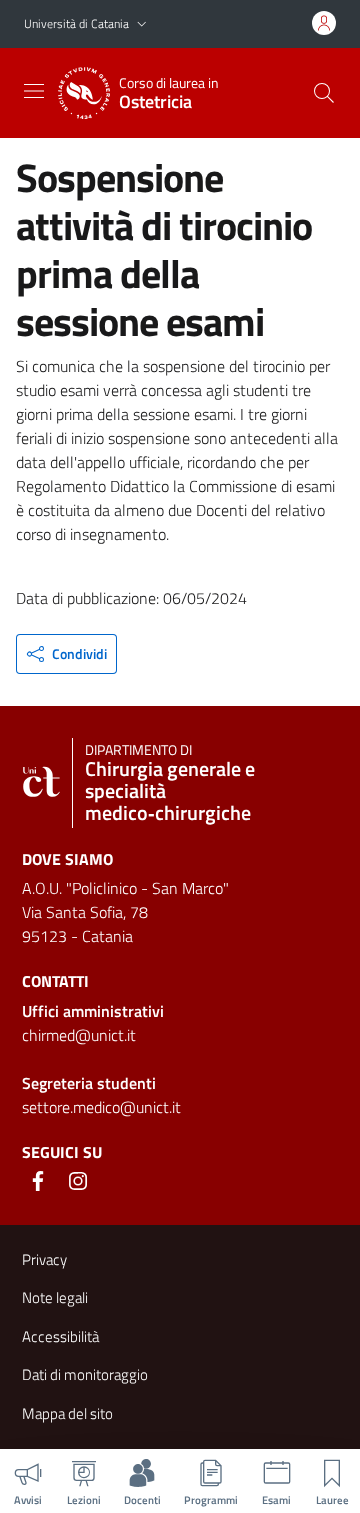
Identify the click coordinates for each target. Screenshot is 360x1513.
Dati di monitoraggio (85, 1374)
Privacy (44, 1259)
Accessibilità (60, 1336)
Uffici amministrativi (93, 1011)
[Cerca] (324, 93)
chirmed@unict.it (79, 1035)
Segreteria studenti (89, 1083)
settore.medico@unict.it (101, 1107)
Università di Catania (76, 23)
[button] (142, 24)
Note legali (55, 1297)
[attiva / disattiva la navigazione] (34, 91)
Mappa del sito (67, 1413)
